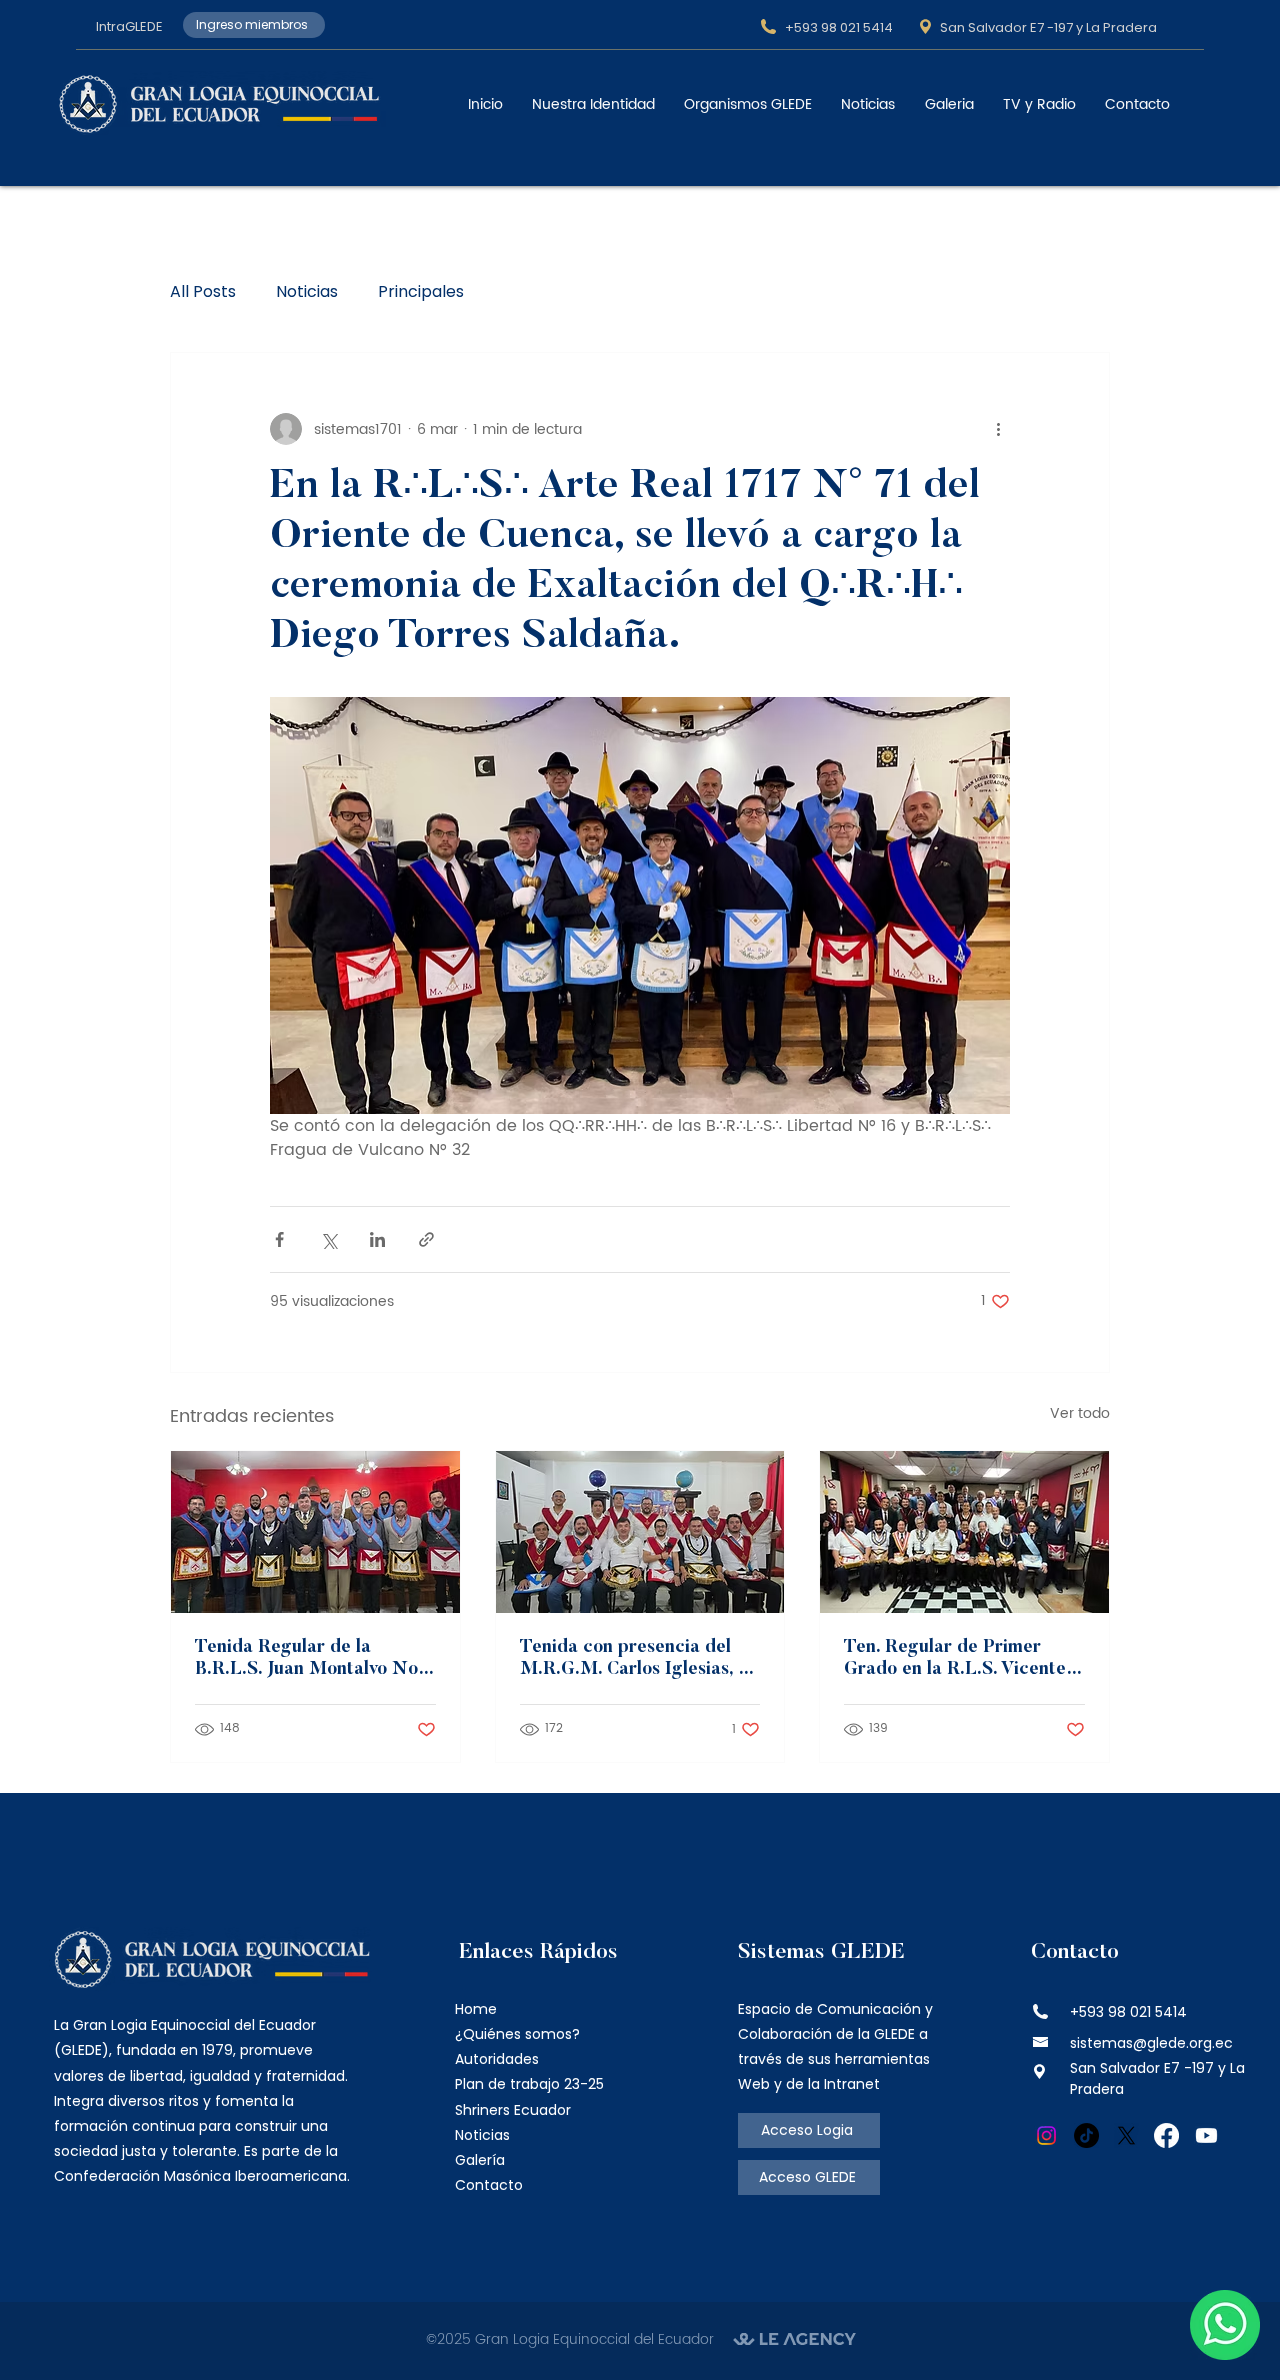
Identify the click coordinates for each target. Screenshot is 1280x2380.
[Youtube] (1206, 2135)
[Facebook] (1166, 2135)
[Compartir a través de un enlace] (426, 1239)
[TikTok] (1086, 2135)
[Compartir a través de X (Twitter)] (328, 1239)
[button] (593, 104)
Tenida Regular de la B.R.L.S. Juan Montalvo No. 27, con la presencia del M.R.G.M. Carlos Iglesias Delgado (308, 1660)
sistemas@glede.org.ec (1151, 2043)
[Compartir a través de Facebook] (279, 1239)
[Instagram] (1046, 2135)
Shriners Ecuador (513, 2110)
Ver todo (1080, 1414)
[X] (1126, 2135)
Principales (421, 292)
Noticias (307, 292)
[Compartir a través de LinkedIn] (377, 1239)
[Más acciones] (998, 429)
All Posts (203, 292)
